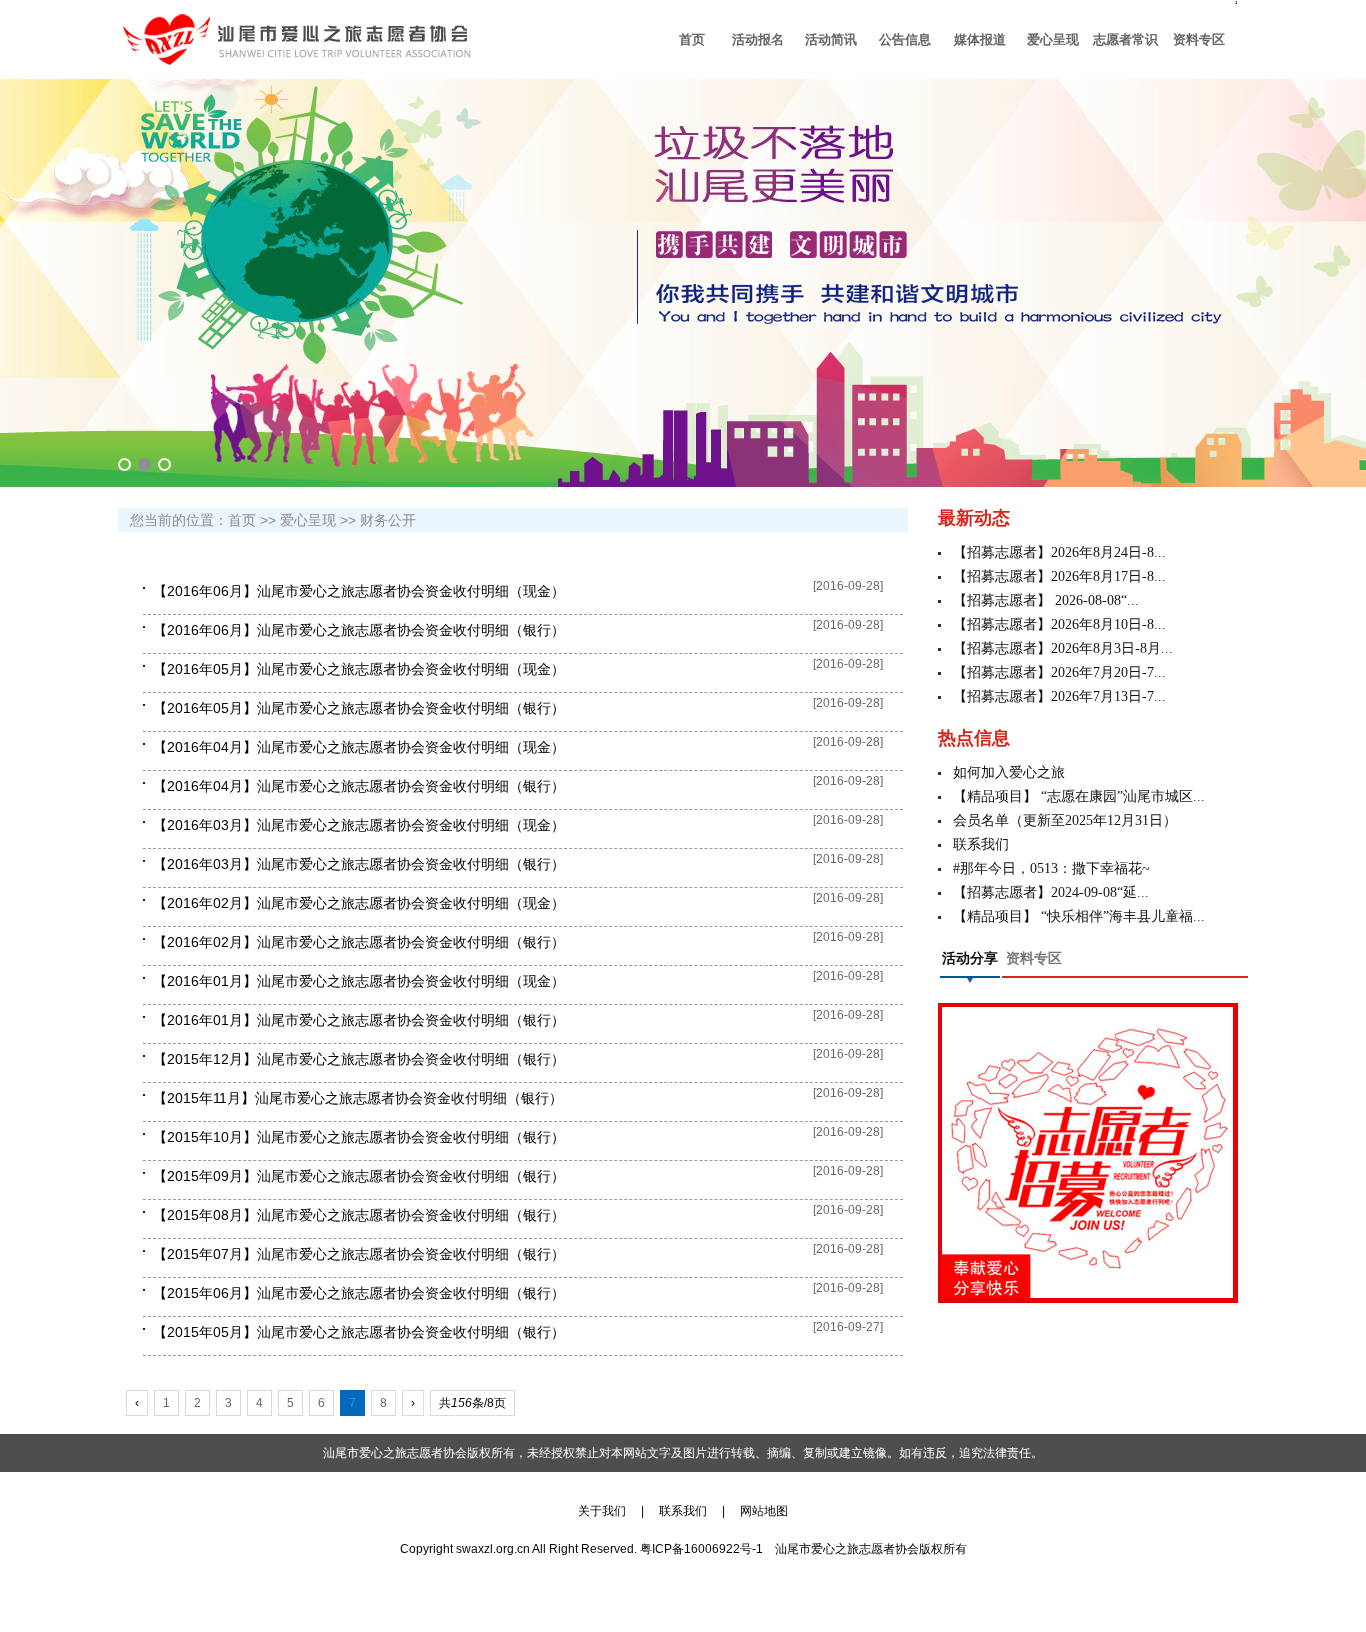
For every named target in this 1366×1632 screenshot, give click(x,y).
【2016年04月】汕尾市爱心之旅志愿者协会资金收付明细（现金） (359, 747)
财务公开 (388, 520)
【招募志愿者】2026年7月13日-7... (1059, 696)
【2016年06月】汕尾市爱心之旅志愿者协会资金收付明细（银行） (359, 630)
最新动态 (974, 518)
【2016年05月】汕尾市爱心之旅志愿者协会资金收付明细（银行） (359, 708)
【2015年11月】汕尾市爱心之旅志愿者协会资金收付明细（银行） (358, 1098)
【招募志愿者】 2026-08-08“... (1046, 600)
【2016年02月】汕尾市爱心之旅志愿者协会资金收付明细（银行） (359, 942)
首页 (242, 520)
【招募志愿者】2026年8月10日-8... (1059, 624)
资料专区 (1034, 958)
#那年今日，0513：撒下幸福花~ (1051, 868)
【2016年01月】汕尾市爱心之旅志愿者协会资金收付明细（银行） (359, 1020)
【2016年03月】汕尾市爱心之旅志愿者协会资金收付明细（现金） (359, 825)
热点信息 (974, 738)
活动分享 (970, 958)
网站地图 (764, 1511)
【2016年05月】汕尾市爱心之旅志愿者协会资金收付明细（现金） (359, 669)
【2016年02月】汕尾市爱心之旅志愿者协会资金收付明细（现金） (359, 903)
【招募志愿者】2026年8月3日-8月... (1063, 648)
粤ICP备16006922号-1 (701, 1549)
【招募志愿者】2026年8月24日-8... (1059, 552)
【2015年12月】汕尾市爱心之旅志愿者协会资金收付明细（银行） (359, 1059)
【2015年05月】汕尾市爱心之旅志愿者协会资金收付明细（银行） (359, 1332)
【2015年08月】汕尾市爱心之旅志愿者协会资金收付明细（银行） (359, 1215)
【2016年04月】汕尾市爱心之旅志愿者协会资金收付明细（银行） (359, 786)
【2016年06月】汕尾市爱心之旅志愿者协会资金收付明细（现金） (359, 591)
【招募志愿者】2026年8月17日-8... (1059, 576)
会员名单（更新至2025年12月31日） (1065, 820)
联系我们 (981, 844)
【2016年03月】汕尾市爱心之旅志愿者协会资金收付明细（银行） (359, 864)
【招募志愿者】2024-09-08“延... (1051, 892)
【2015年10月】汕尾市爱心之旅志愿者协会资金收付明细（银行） (359, 1137)
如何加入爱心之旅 (1009, 772)
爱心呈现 (308, 520)
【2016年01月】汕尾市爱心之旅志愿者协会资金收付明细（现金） (359, 981)
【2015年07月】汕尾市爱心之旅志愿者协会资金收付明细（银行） (359, 1254)
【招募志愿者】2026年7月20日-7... (1059, 672)
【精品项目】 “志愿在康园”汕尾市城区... (1079, 796)
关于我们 (608, 1511)
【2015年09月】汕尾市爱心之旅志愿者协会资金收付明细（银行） (359, 1176)
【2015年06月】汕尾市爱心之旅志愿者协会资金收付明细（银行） (359, 1293)
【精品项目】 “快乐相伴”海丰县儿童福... (1079, 916)
